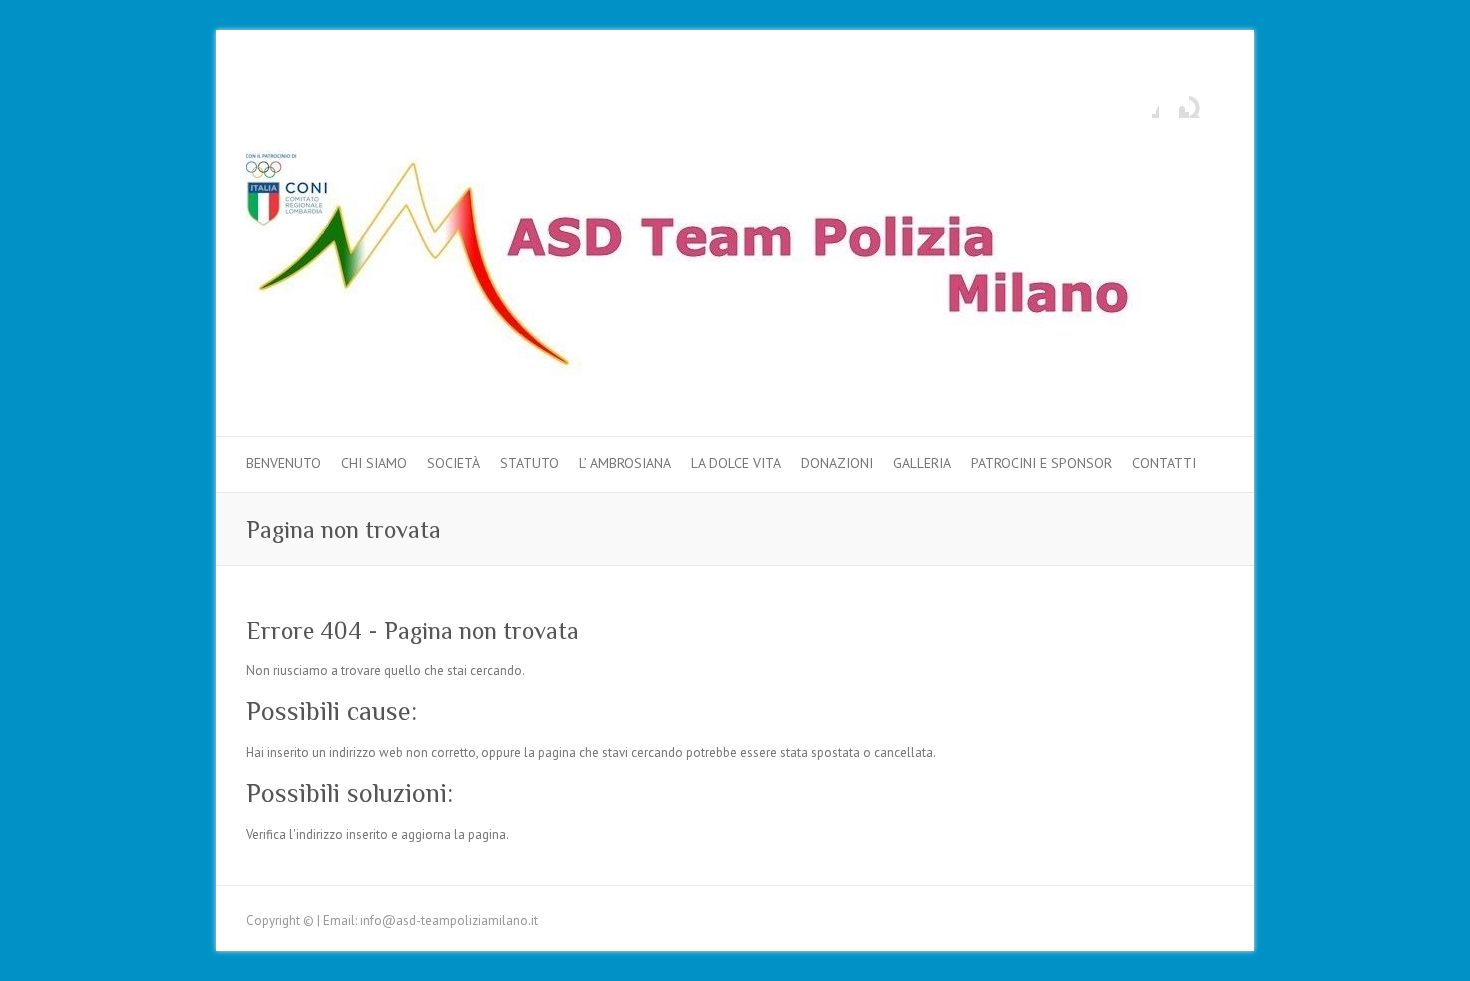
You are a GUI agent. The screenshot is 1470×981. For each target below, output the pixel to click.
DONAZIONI (837, 463)
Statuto (529, 463)
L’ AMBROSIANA (625, 463)
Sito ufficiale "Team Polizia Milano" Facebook (1144, 103)
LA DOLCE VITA (736, 463)
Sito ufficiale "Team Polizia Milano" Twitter (1174, 103)
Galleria (922, 463)
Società (453, 463)
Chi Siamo (374, 463)
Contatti (1164, 463)
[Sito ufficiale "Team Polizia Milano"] (716, 267)
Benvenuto (283, 463)
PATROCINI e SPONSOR (1041, 463)
